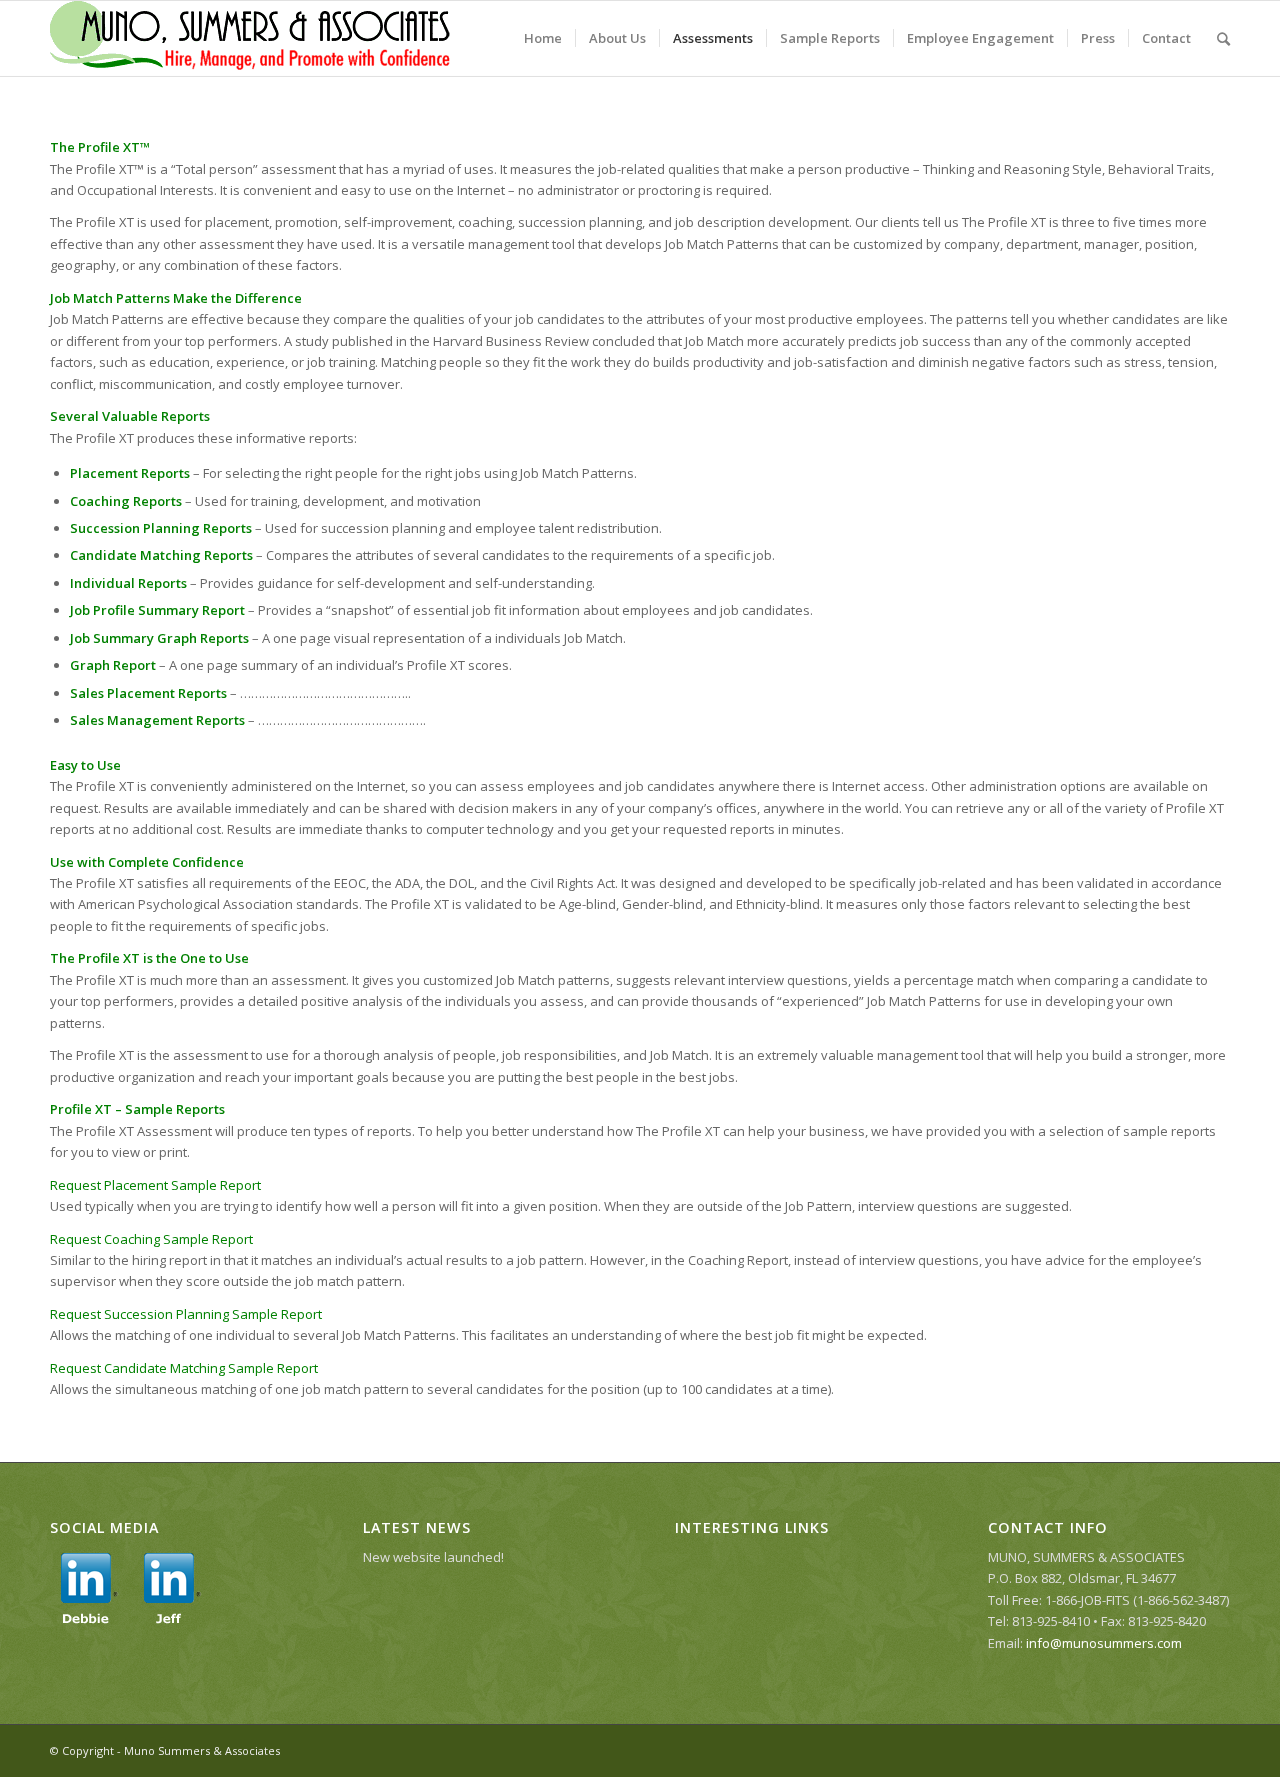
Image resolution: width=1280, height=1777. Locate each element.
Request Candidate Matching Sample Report (184, 1368)
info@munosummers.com (1104, 1643)
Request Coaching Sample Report (151, 1239)
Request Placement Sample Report (155, 1185)
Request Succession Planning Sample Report (186, 1314)
